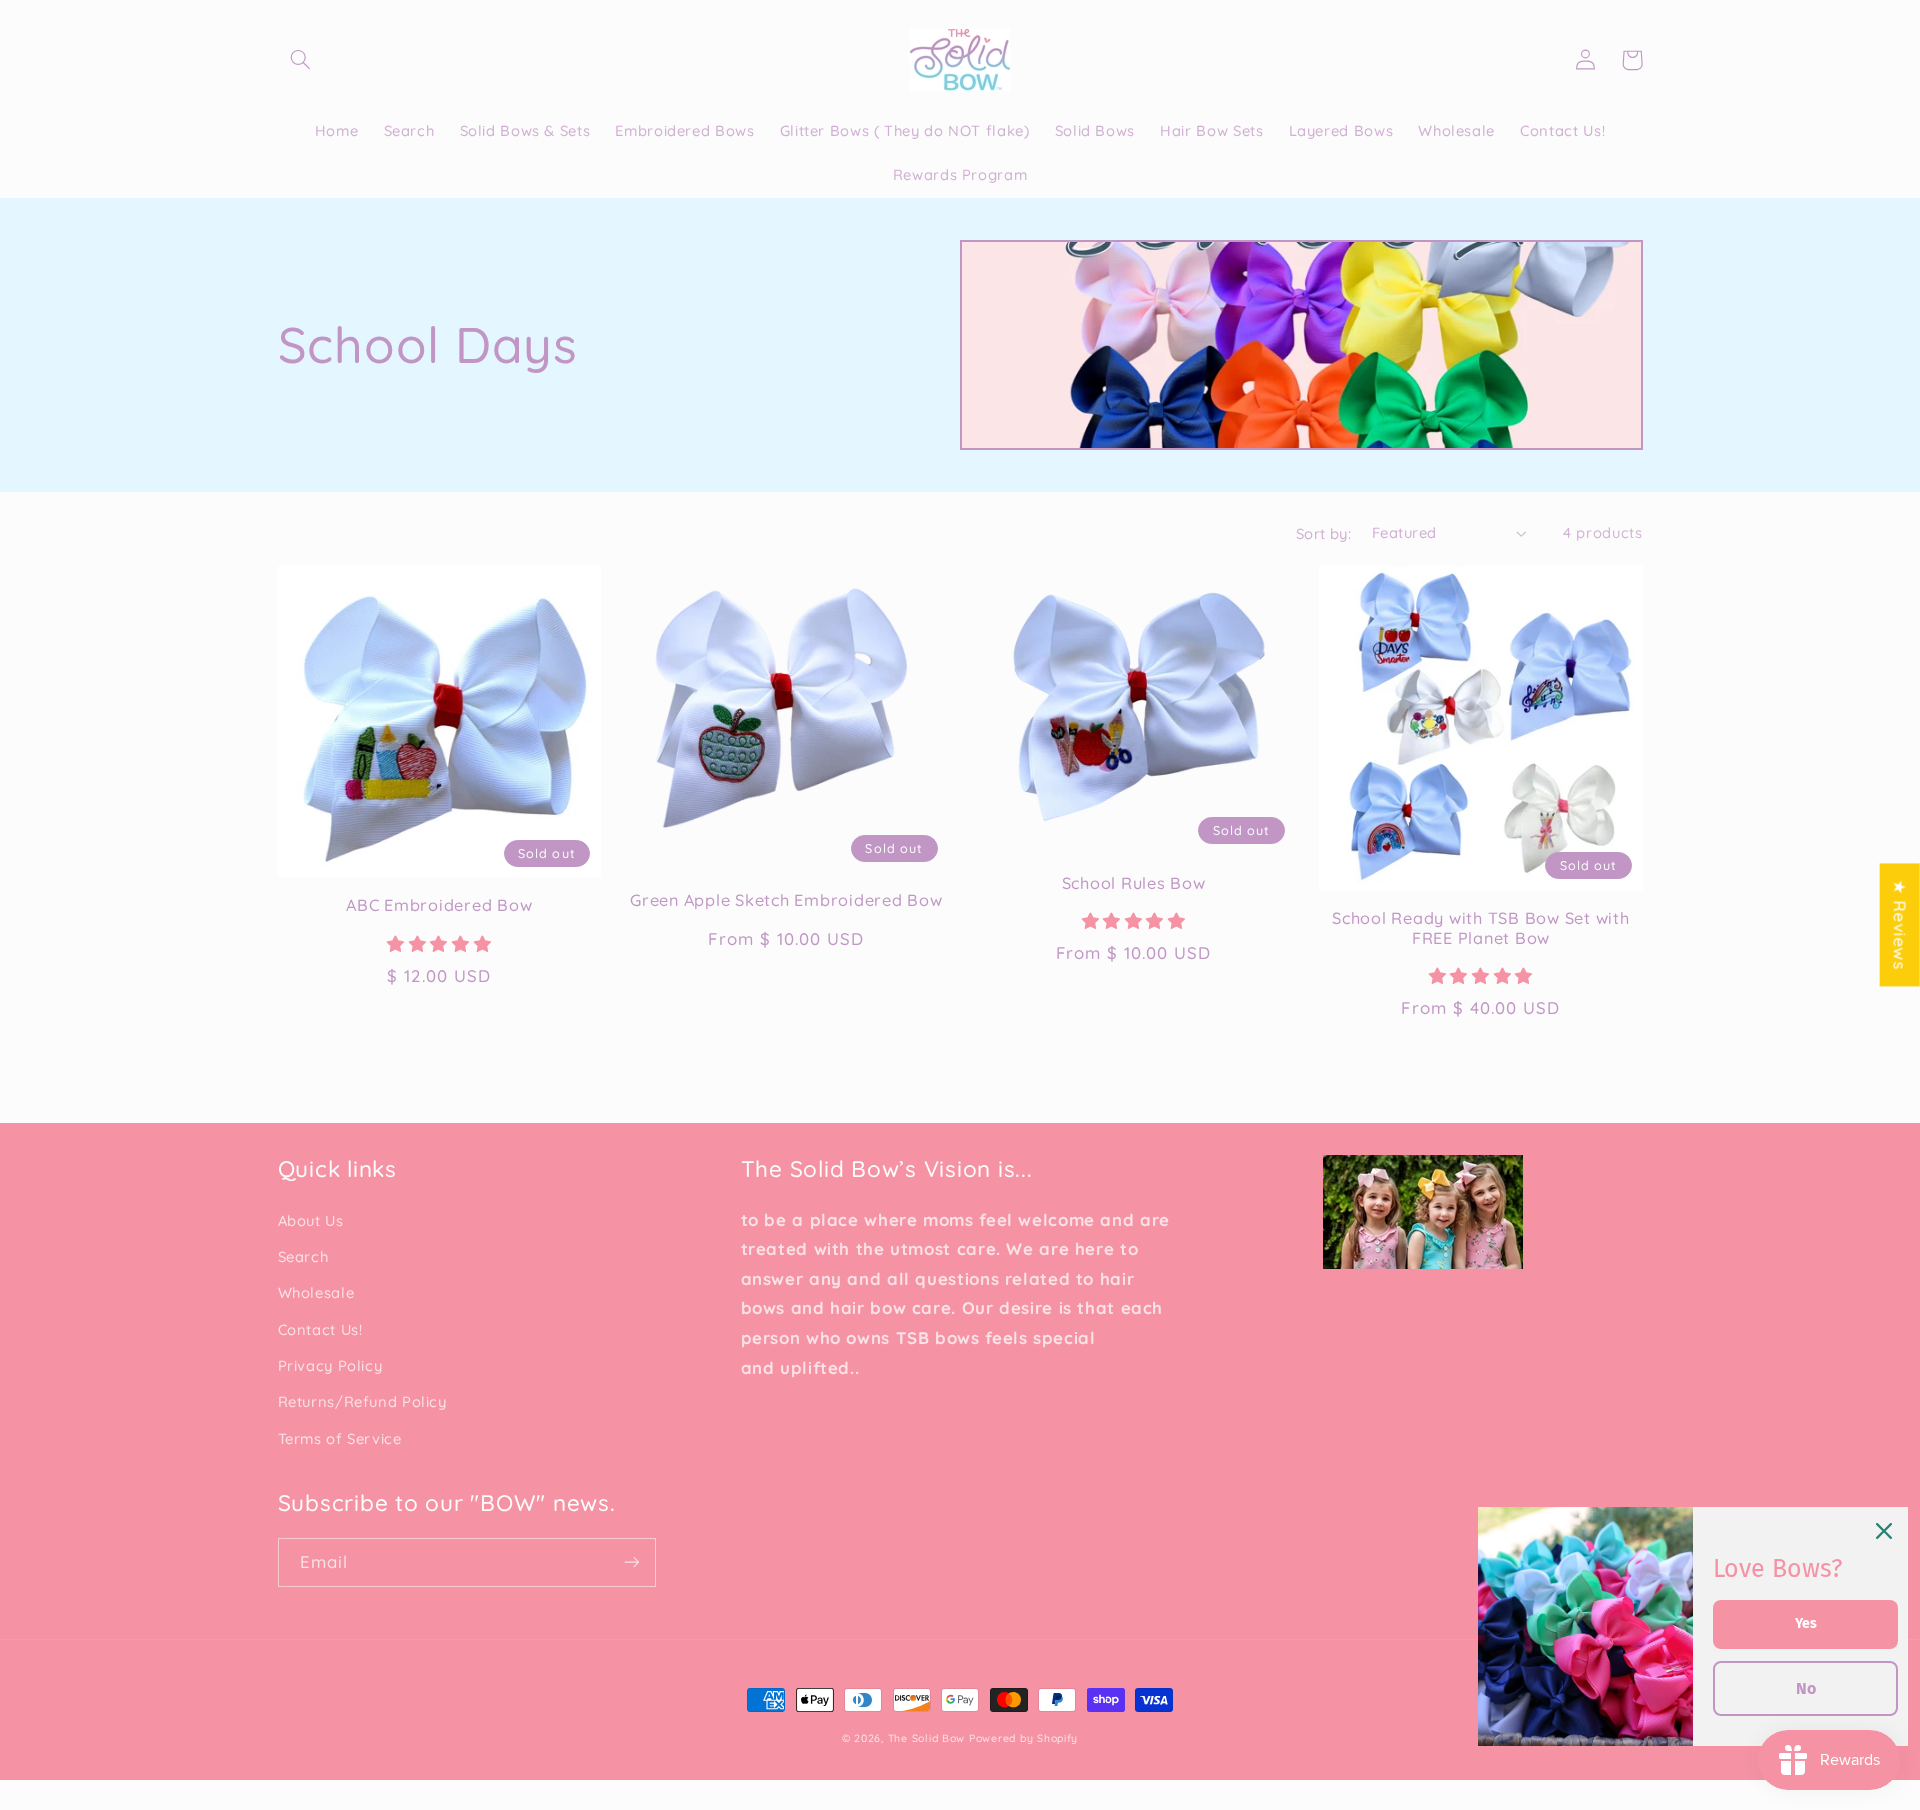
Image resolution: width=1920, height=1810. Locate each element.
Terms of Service (340, 1438)
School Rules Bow (1134, 883)
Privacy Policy (330, 1365)
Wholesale (316, 1292)
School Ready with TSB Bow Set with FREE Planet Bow (1481, 928)
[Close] (1884, 1531)
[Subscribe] (631, 1562)
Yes (1806, 1623)
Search (303, 1256)
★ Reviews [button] (1900, 924)
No (1806, 1688)
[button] (301, 60)
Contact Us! (320, 1329)
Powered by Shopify (1023, 1738)
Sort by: (1323, 533)
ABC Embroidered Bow (439, 905)
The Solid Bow (927, 1738)
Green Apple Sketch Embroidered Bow (786, 900)
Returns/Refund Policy (362, 1401)
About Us (311, 1220)
